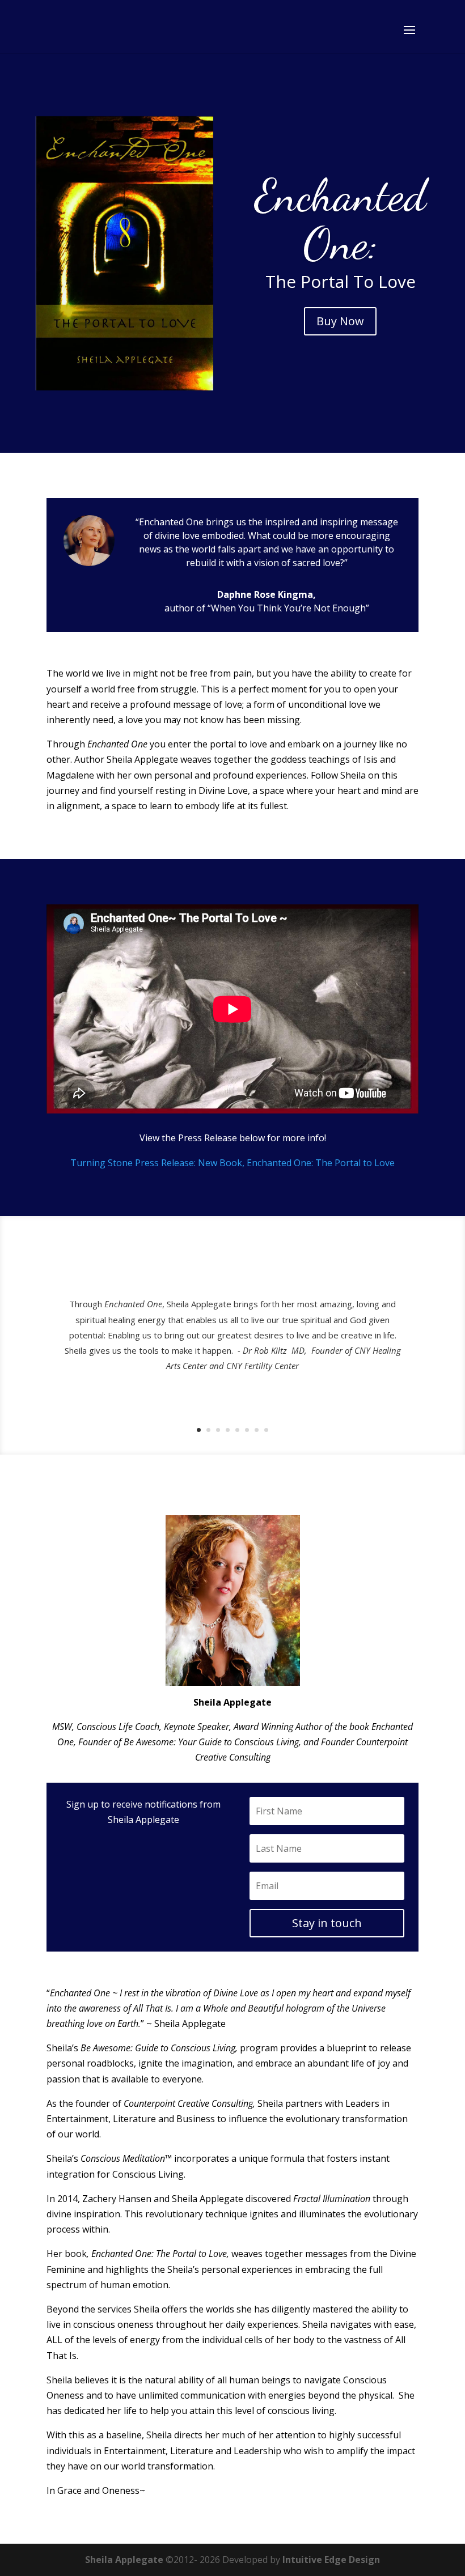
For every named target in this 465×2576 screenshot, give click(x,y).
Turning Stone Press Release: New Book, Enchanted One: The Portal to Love (232, 1163)
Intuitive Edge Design (331, 2560)
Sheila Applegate (124, 2560)
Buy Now (340, 321)
